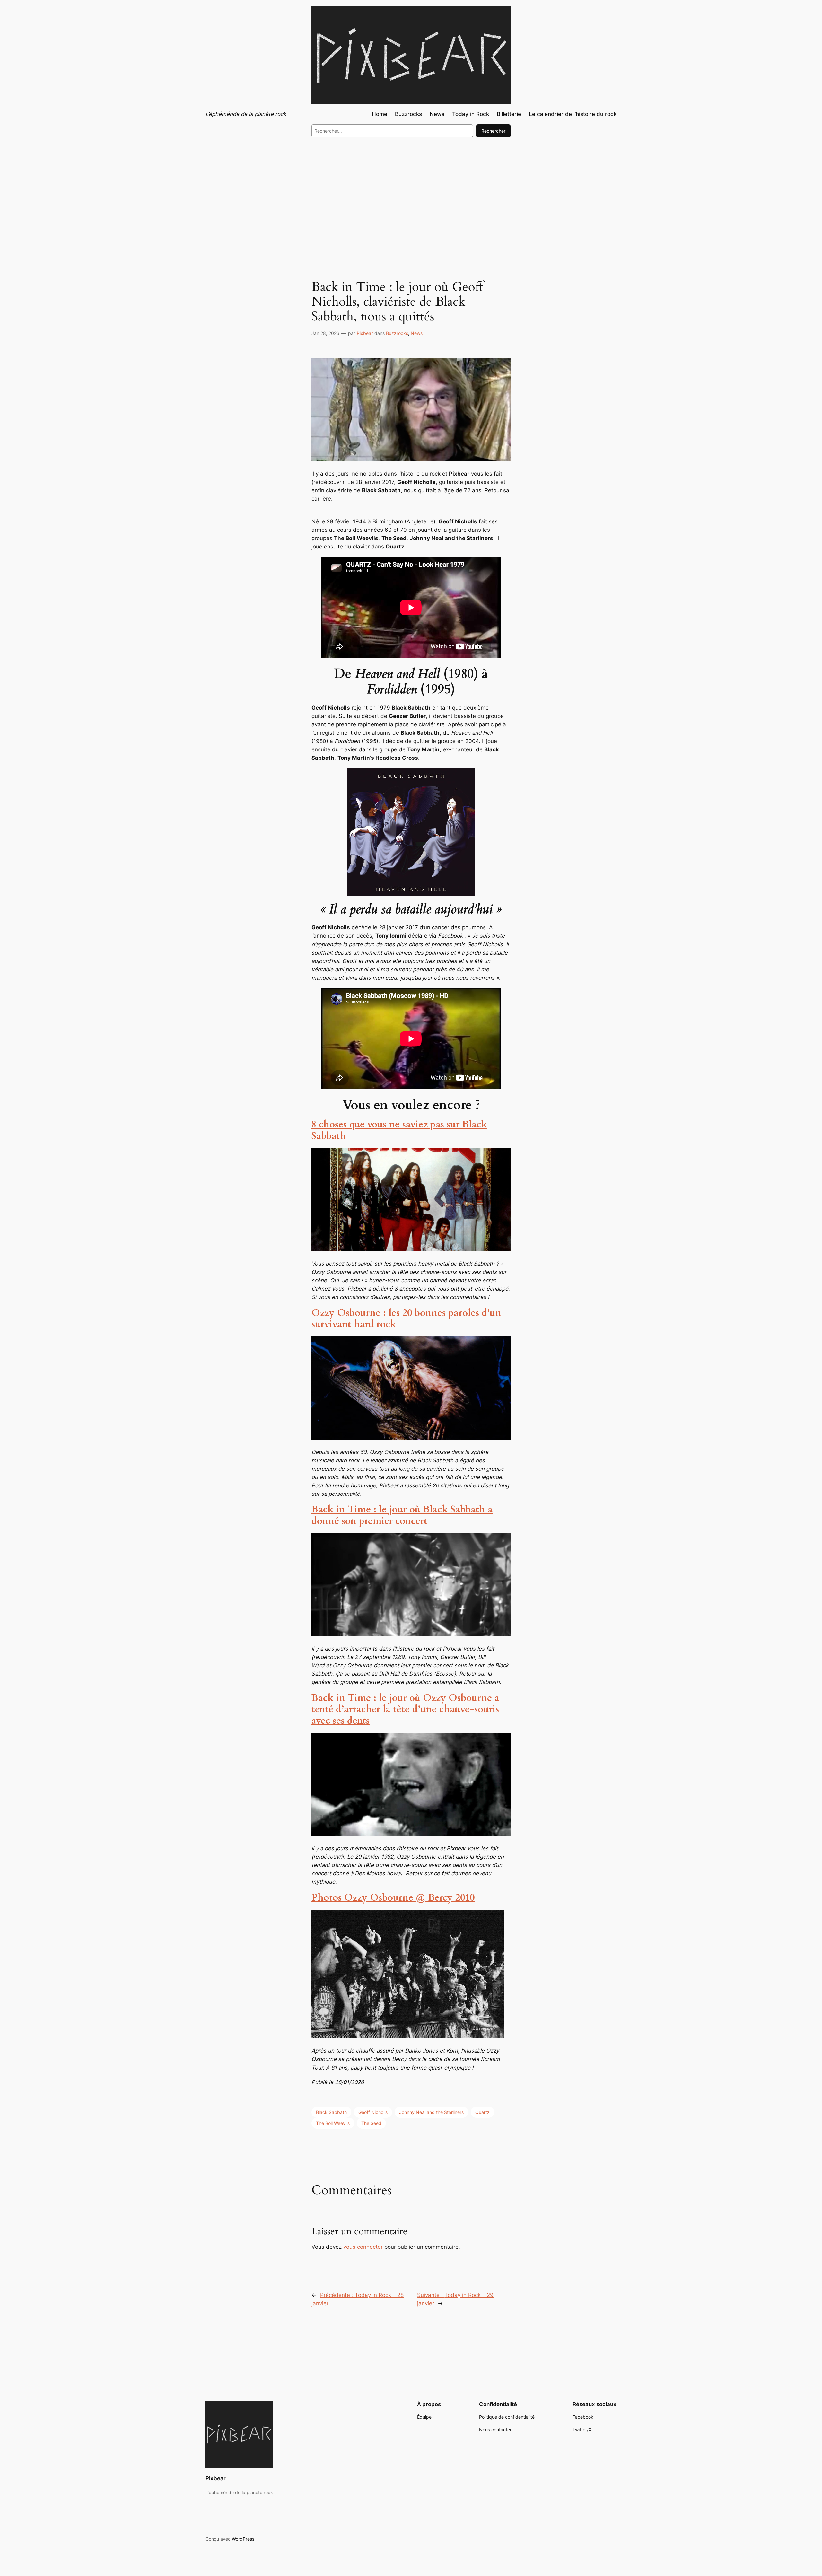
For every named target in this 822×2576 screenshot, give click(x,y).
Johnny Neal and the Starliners (431, 2112)
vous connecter (363, 2247)
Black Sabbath (331, 2112)
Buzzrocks (397, 333)
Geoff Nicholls (373, 2112)
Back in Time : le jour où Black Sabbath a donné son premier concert (402, 1515)
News (417, 333)
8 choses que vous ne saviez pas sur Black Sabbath (399, 1130)
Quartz (482, 2112)
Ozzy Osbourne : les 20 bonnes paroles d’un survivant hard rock (406, 1319)
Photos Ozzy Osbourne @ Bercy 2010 (393, 1898)
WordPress (243, 2539)
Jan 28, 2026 (325, 333)
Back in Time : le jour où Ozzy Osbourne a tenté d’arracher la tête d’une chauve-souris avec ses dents (405, 1709)
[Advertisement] (411, 195)
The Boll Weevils (333, 2123)
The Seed (371, 2123)
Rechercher (493, 131)
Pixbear (365, 333)
